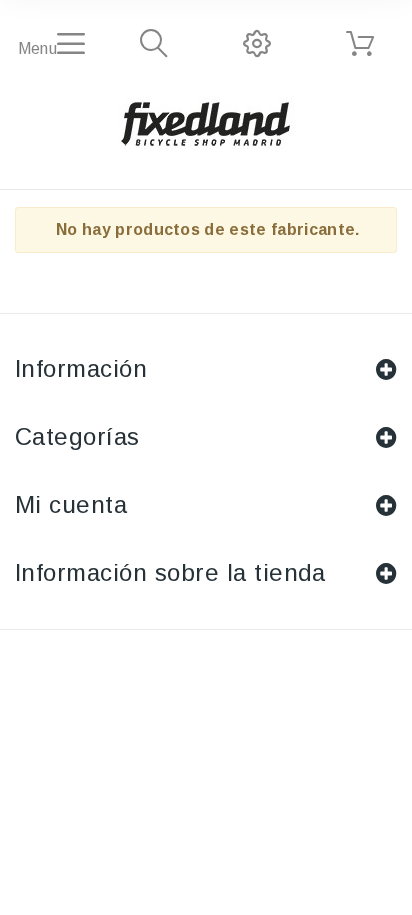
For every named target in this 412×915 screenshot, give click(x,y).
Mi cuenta (71, 504)
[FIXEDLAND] (206, 123)
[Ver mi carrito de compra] (360, 44)
